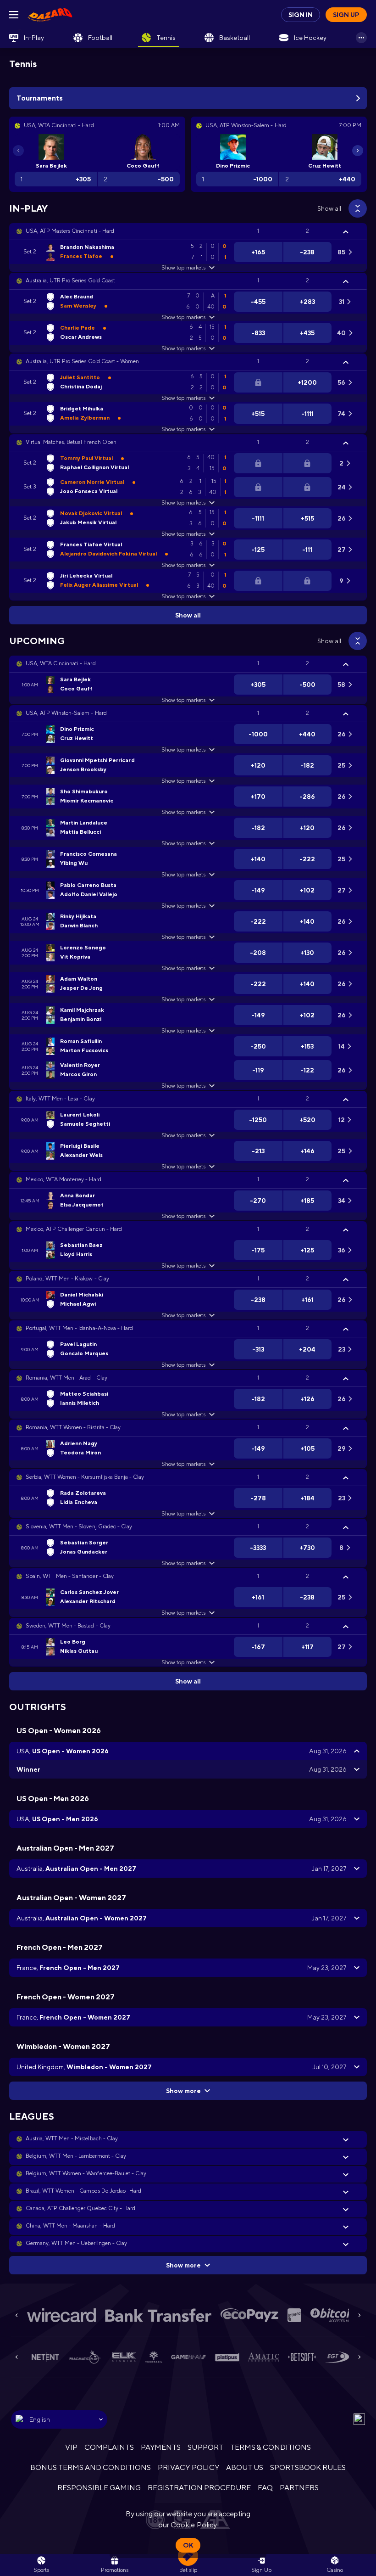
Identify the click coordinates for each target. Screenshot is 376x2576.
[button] (188, 231)
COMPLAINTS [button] (109, 2447)
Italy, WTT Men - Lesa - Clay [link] (60, 1099)
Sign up (346, 15)
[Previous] (18, 151)
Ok (188, 2545)
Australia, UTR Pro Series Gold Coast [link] (70, 281)
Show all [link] (329, 208)
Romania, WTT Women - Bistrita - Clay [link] (73, 1427)
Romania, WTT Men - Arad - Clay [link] (66, 1378)
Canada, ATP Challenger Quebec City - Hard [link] (80, 2208)
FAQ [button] (265, 2488)
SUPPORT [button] (205, 2447)
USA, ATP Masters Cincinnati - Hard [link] (70, 231)
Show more (183, 2091)
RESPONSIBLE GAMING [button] (99, 2488)
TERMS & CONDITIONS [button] (271, 2447)
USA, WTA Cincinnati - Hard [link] (61, 663)
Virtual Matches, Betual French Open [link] (71, 442)
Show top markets (183, 268)
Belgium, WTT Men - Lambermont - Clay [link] (76, 2156)
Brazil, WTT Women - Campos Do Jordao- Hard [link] (83, 2191)
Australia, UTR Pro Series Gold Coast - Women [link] (82, 361)
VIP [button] (71, 2447)
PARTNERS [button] (299, 2488)
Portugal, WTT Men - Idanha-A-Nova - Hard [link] (79, 1328)
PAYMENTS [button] (161, 2447)
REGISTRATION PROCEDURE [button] (199, 2488)
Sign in (301, 15)
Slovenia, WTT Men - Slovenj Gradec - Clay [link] (79, 1527)
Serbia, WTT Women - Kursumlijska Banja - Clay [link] (85, 1477)
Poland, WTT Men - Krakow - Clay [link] (67, 1279)
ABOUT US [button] (245, 2467)
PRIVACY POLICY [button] (188, 2467)
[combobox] (59, 2419)
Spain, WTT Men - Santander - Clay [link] (70, 1576)
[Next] (358, 151)
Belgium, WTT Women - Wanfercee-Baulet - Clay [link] (86, 2173)
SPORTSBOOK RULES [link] (308, 2467)
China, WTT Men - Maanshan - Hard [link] (70, 2226)
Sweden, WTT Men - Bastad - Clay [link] (68, 1626)
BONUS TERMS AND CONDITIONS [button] (91, 2467)
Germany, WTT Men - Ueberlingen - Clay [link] (76, 2243)
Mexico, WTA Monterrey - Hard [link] (64, 1179)
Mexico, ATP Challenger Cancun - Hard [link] (74, 1229)
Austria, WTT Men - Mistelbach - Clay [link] (72, 2138)
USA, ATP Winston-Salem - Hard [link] (66, 713)
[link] (50, 15)
